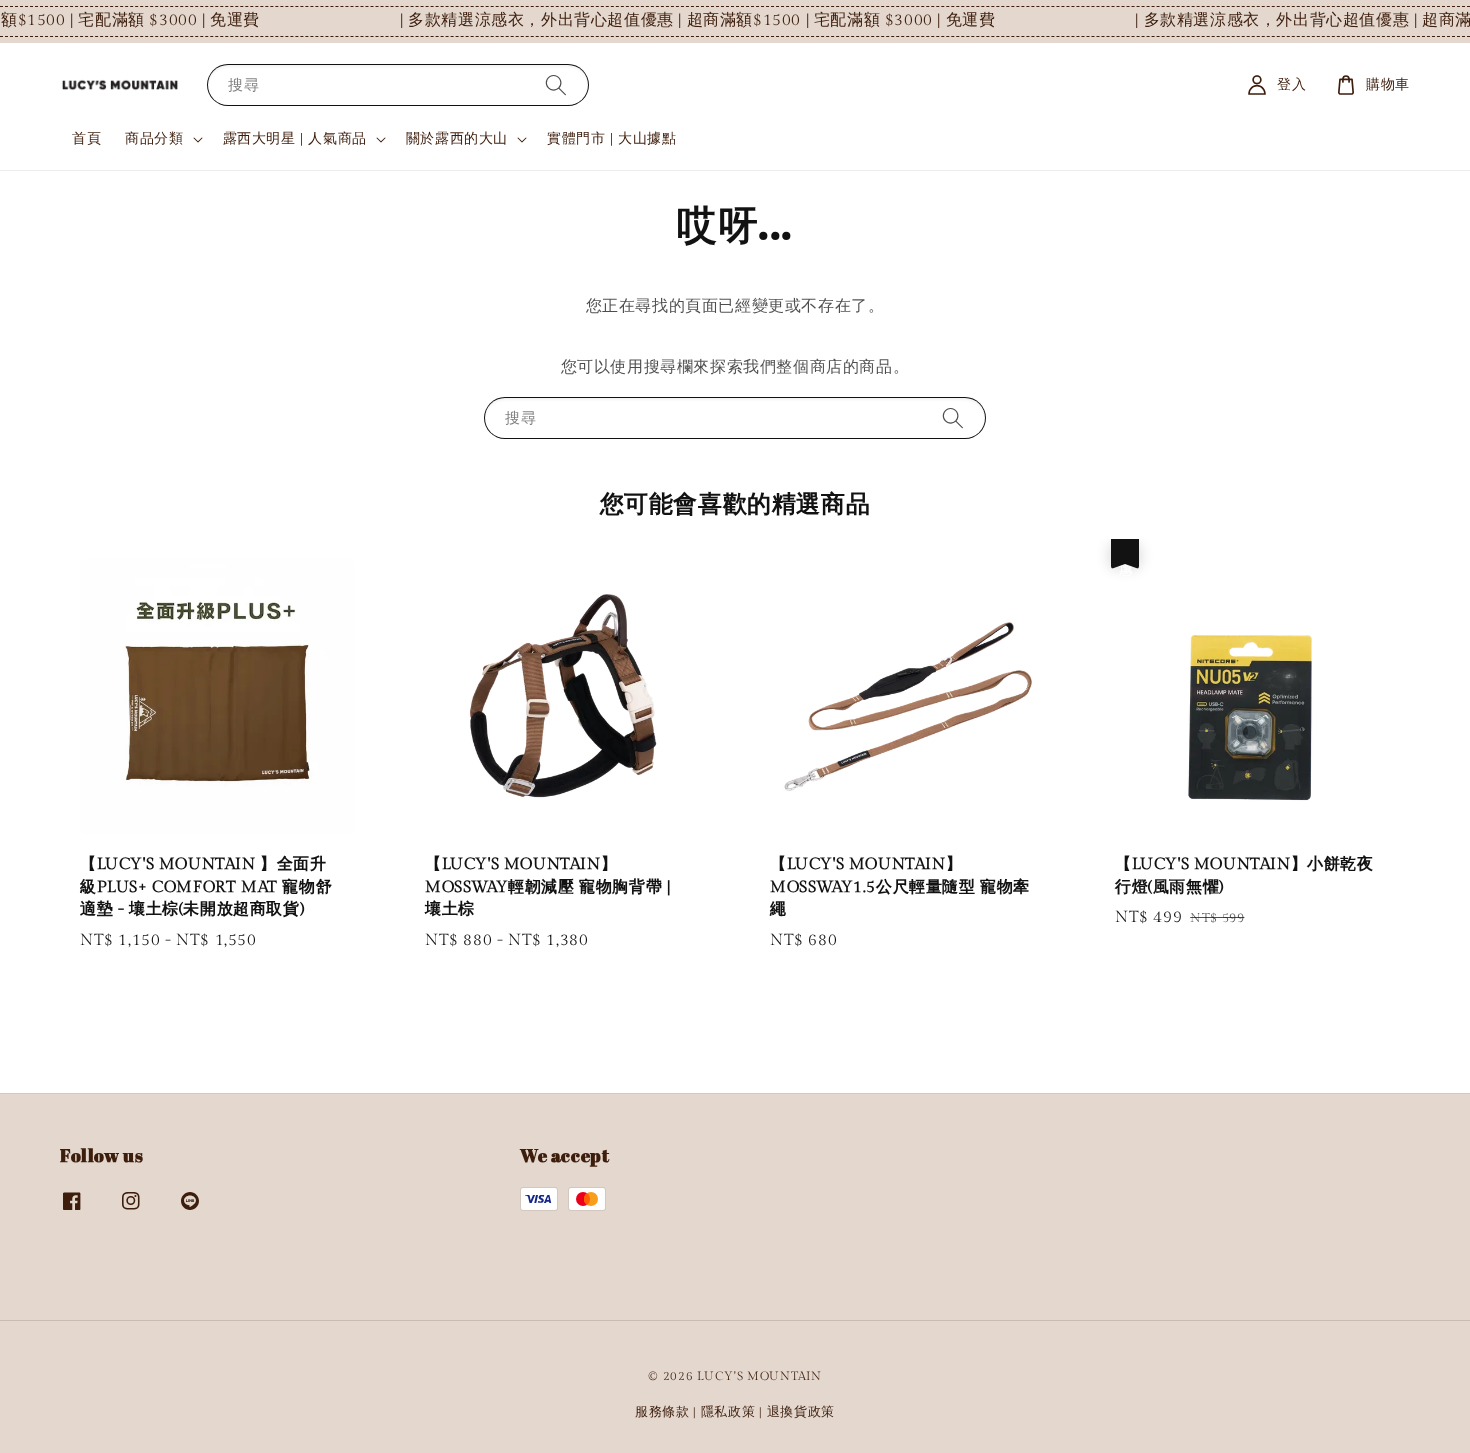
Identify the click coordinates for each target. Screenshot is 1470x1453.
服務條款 (662, 1412)
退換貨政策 (801, 1412)
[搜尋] (556, 84)
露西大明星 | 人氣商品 (295, 139)
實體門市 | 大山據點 (612, 139)
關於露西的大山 (457, 139)
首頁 (86, 139)
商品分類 (154, 139)
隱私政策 (728, 1412)
